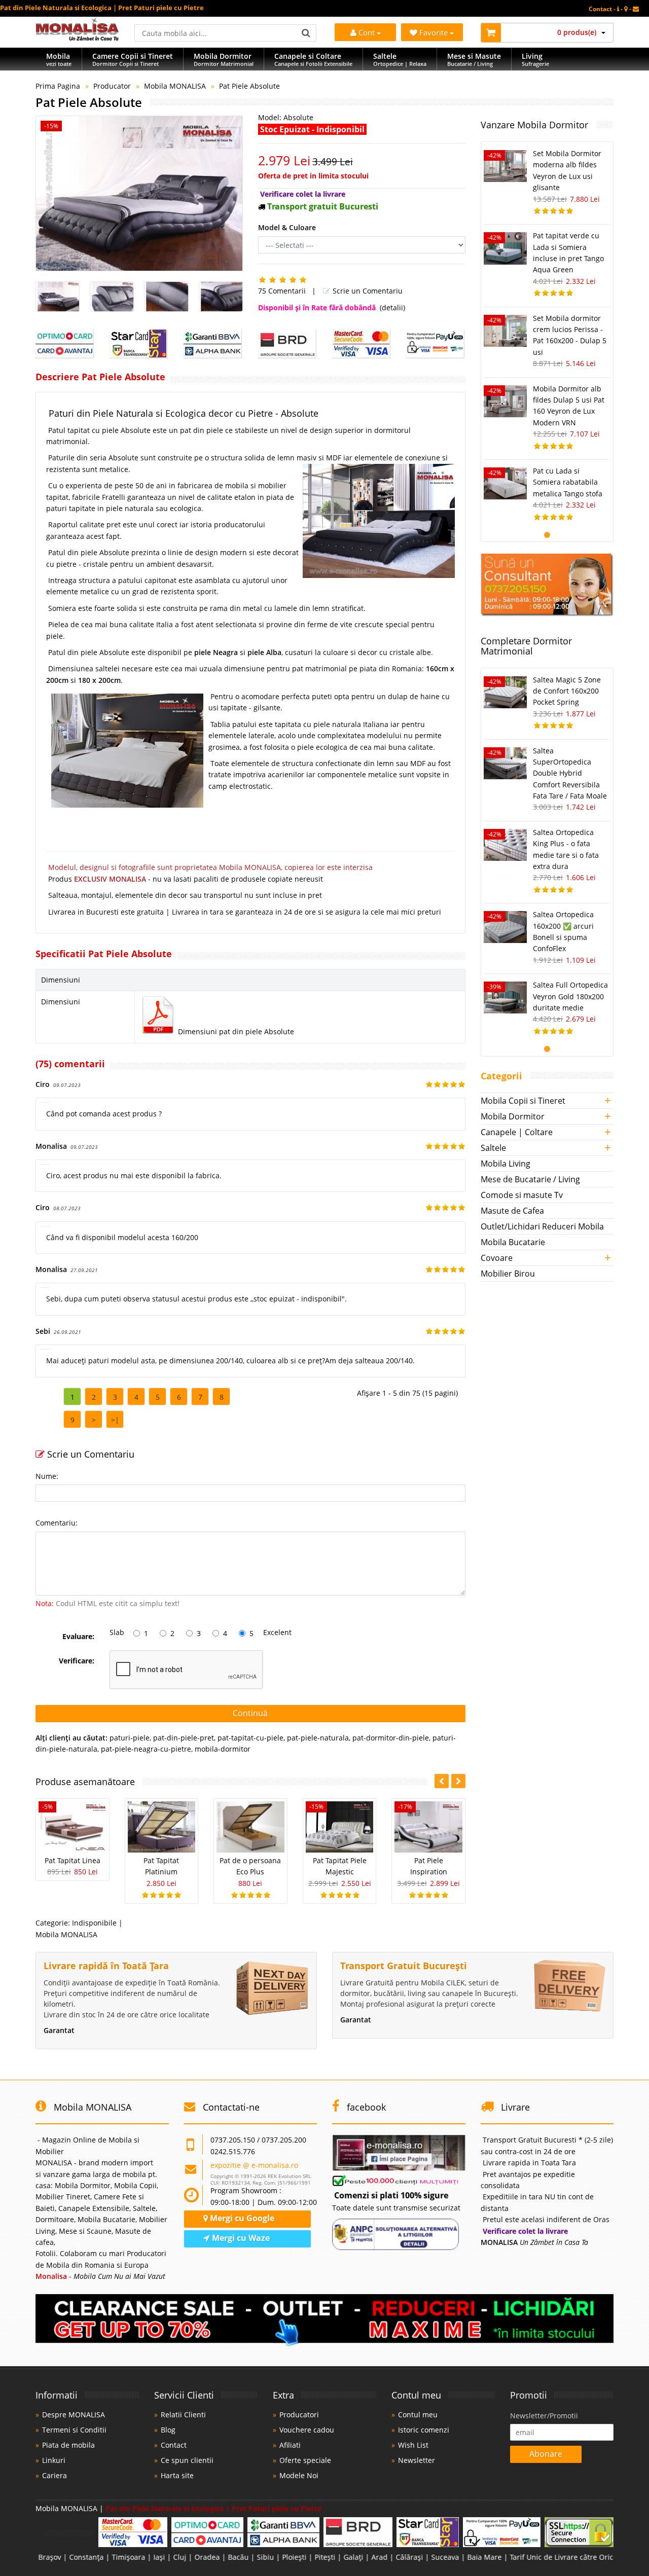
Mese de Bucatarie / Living (530, 1179)
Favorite (435, 32)
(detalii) (392, 307)
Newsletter (417, 2460)
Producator (112, 86)
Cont (367, 32)
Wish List (413, 2445)
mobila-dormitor (223, 1749)
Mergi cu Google (241, 2218)
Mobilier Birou (508, 1274)
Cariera (55, 2475)
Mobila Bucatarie (513, 1242)
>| (115, 1420)
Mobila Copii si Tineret (523, 1101)
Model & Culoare (287, 227)
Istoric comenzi (424, 2430)
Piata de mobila (68, 2445)
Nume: (47, 1476)
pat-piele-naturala (318, 1738)
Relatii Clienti (183, 2415)
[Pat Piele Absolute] (139, 193)
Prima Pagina (58, 86)
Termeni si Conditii (74, 2430)
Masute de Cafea (512, 1211)
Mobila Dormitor (513, 1116)
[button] (458, 1781)
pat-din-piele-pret (184, 1738)
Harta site (177, 2475)
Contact (174, 2445)
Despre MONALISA (74, 2415)
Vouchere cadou (307, 2430)
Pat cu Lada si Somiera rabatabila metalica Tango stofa (568, 482)
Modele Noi (299, 2475)
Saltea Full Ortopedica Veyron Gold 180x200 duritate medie (570, 996)
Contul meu (418, 2415)
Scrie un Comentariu (367, 291)
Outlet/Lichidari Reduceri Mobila (542, 1226)
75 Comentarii (282, 291)
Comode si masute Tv (522, 1195)
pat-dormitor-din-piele (391, 1738)
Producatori (299, 2415)
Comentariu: (57, 1523)
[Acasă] (77, 38)
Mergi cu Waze (240, 2238)
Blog (168, 2430)
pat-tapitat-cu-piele (250, 1738)
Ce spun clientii (187, 2460)
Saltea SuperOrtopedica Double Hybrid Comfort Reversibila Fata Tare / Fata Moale (570, 773)
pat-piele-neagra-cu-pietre (146, 1749)
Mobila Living (506, 1164)
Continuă (250, 1713)
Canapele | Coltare (517, 1132)
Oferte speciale (305, 2460)
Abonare (546, 2454)
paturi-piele (130, 1738)
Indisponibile (94, 1923)
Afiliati (290, 2445)
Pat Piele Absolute (249, 86)
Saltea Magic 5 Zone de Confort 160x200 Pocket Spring (567, 691)
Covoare (497, 1258)
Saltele (493, 1148)
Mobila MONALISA (175, 86)
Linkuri (54, 2460)
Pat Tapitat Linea (73, 1860)
